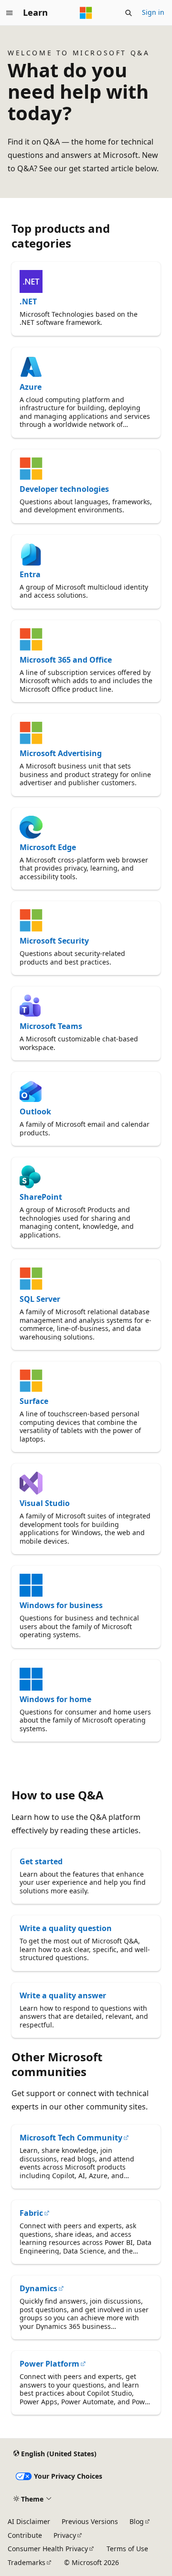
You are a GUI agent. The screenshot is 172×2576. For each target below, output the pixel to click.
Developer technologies (64, 489)
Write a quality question (66, 1928)
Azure (31, 387)
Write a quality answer (63, 1995)
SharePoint (41, 1197)
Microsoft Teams (51, 1026)
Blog (137, 2521)
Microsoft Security (54, 941)
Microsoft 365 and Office (66, 660)
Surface (34, 1401)
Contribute (25, 2535)
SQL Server (40, 1299)
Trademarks (27, 2562)
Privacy (65, 2535)
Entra (30, 574)
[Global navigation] (10, 13)
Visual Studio (45, 1503)
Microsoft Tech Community (71, 2138)
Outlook (35, 1111)
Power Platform (49, 2364)
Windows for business (61, 1605)
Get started (41, 1861)
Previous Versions (90, 2521)
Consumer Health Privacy (48, 2549)
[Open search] (129, 13)
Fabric (31, 2213)
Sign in (153, 12)
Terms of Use (127, 2549)
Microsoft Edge (48, 847)
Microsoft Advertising (61, 753)
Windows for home (55, 1699)
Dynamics (38, 2288)
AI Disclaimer (29, 2521)
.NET (28, 301)
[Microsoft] (86, 13)
